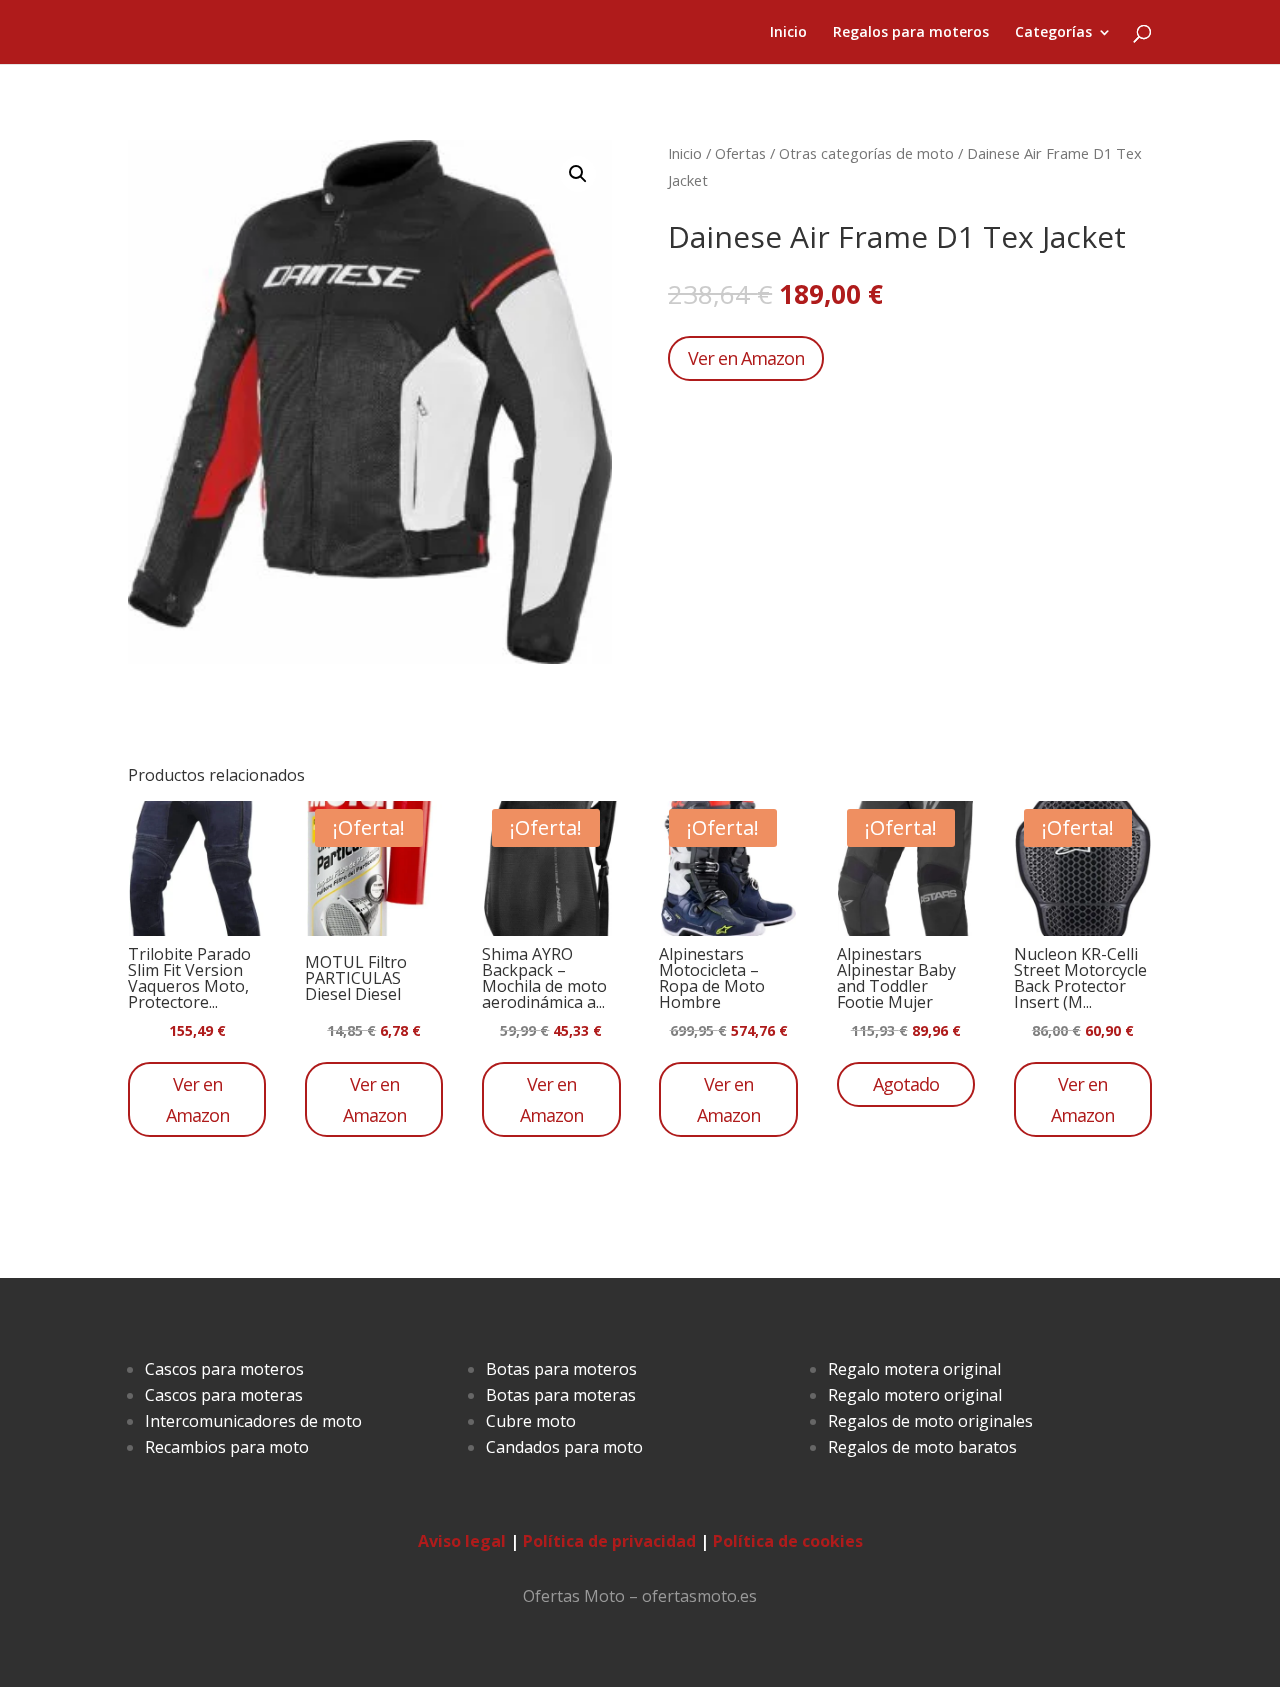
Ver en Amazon (746, 358)
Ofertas (740, 153)
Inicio (788, 33)
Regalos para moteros (911, 33)
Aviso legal (462, 1541)
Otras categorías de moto (866, 153)
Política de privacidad (609, 1541)
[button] (578, 174)
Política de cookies (788, 1541)
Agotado (906, 1084)
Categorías (1053, 33)
